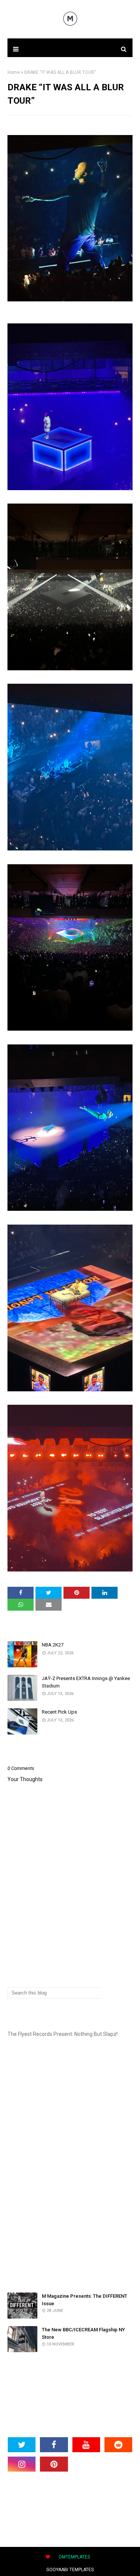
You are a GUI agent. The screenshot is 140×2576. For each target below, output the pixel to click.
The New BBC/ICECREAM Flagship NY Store (83, 2333)
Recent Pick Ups (59, 1712)
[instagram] (22, 2464)
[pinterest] (54, 2464)
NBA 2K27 (53, 1645)
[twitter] (22, 2445)
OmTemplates (74, 2557)
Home (14, 72)
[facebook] (54, 2445)
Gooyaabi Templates (70, 2570)
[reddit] (118, 2445)
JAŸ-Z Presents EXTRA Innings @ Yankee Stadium (86, 1682)
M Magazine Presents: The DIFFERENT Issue (85, 2300)
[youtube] (86, 2445)
